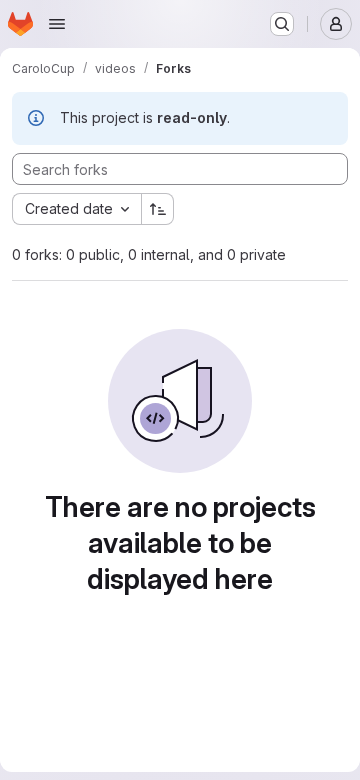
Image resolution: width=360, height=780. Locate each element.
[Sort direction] (158, 209)
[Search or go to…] (282, 24)
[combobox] (76, 209)
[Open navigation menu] (57, 24)
